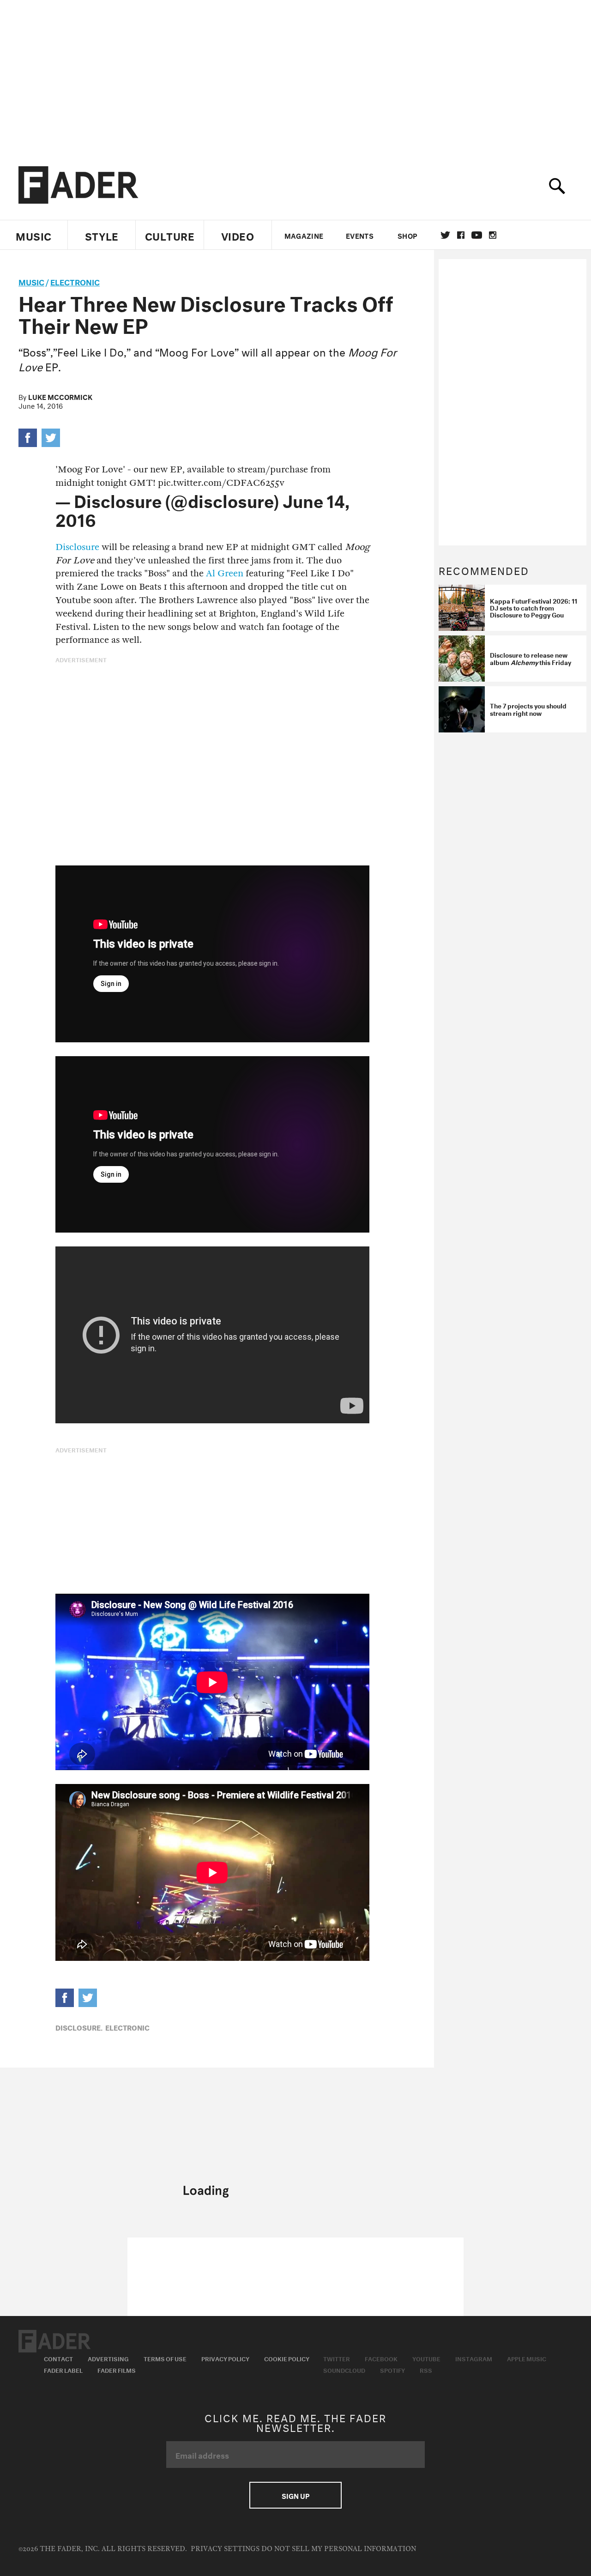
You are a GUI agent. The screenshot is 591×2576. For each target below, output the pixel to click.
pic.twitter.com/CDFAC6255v (221, 483)
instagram (493, 235)
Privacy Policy (225, 2358)
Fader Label (63, 2370)
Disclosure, (79, 2027)
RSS (426, 2370)
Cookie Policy (287, 2358)
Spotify (392, 2370)
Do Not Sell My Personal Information (339, 2549)
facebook (461, 235)
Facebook (381, 2358)
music (31, 281)
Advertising (108, 2358)
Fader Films (117, 2370)
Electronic (75, 281)
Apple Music (527, 2358)
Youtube (426, 2358)
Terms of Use (165, 2358)
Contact (58, 2358)
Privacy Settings (225, 2549)
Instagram (474, 2358)
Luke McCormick (60, 396)
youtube (477, 235)
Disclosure (77, 547)
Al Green (225, 573)
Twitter (445, 235)
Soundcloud (344, 2370)
